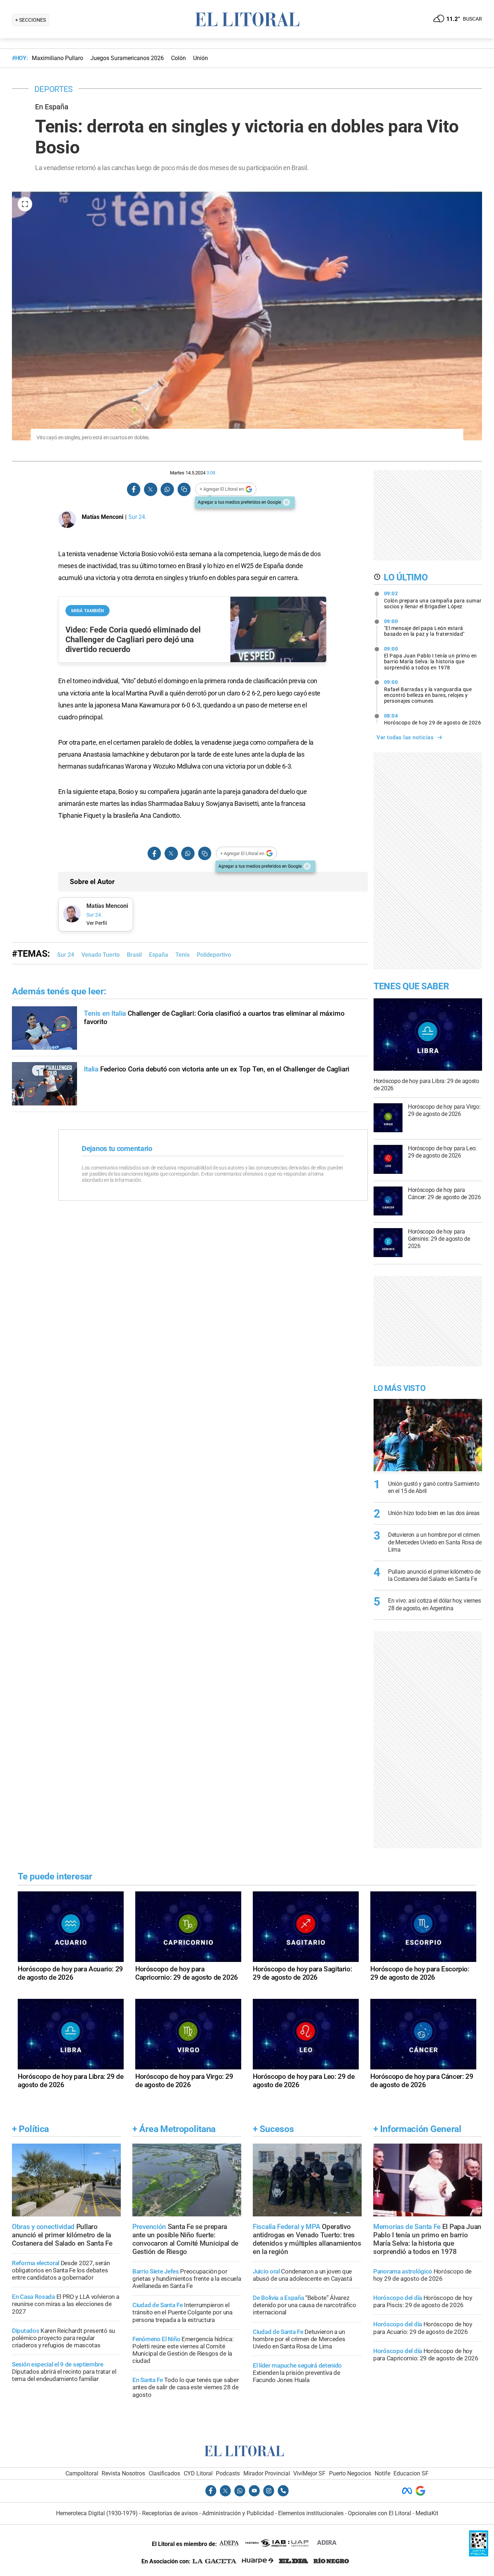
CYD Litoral (198, 2473)
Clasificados (164, 2473)
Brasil (134, 955)
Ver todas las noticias (405, 737)
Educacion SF (411, 2473)
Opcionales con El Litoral (380, 2513)
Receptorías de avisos (170, 2513)
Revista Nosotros (123, 2473)
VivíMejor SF (309, 2473)
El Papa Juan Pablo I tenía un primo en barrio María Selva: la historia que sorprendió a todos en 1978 (431, 658)
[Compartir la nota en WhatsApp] (167, 489)
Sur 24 (66, 955)
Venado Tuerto (101, 955)
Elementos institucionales (311, 2513)
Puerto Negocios (350, 2473)
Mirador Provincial (267, 2473)
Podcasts (228, 2473)
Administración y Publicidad (238, 2513)
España (159, 955)
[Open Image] (25, 204)
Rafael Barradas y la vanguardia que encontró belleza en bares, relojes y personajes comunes (428, 691)
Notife (382, 2473)
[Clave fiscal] (479, 2554)
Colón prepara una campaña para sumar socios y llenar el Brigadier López (433, 600)
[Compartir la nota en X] (150, 489)
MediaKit (427, 2513)
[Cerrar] (286, 502)
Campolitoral (82, 2473)
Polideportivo (214, 955)
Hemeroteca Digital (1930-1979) (97, 2513)
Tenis (182, 955)
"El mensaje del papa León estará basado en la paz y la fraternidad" (424, 628)
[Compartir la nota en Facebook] (134, 489)
